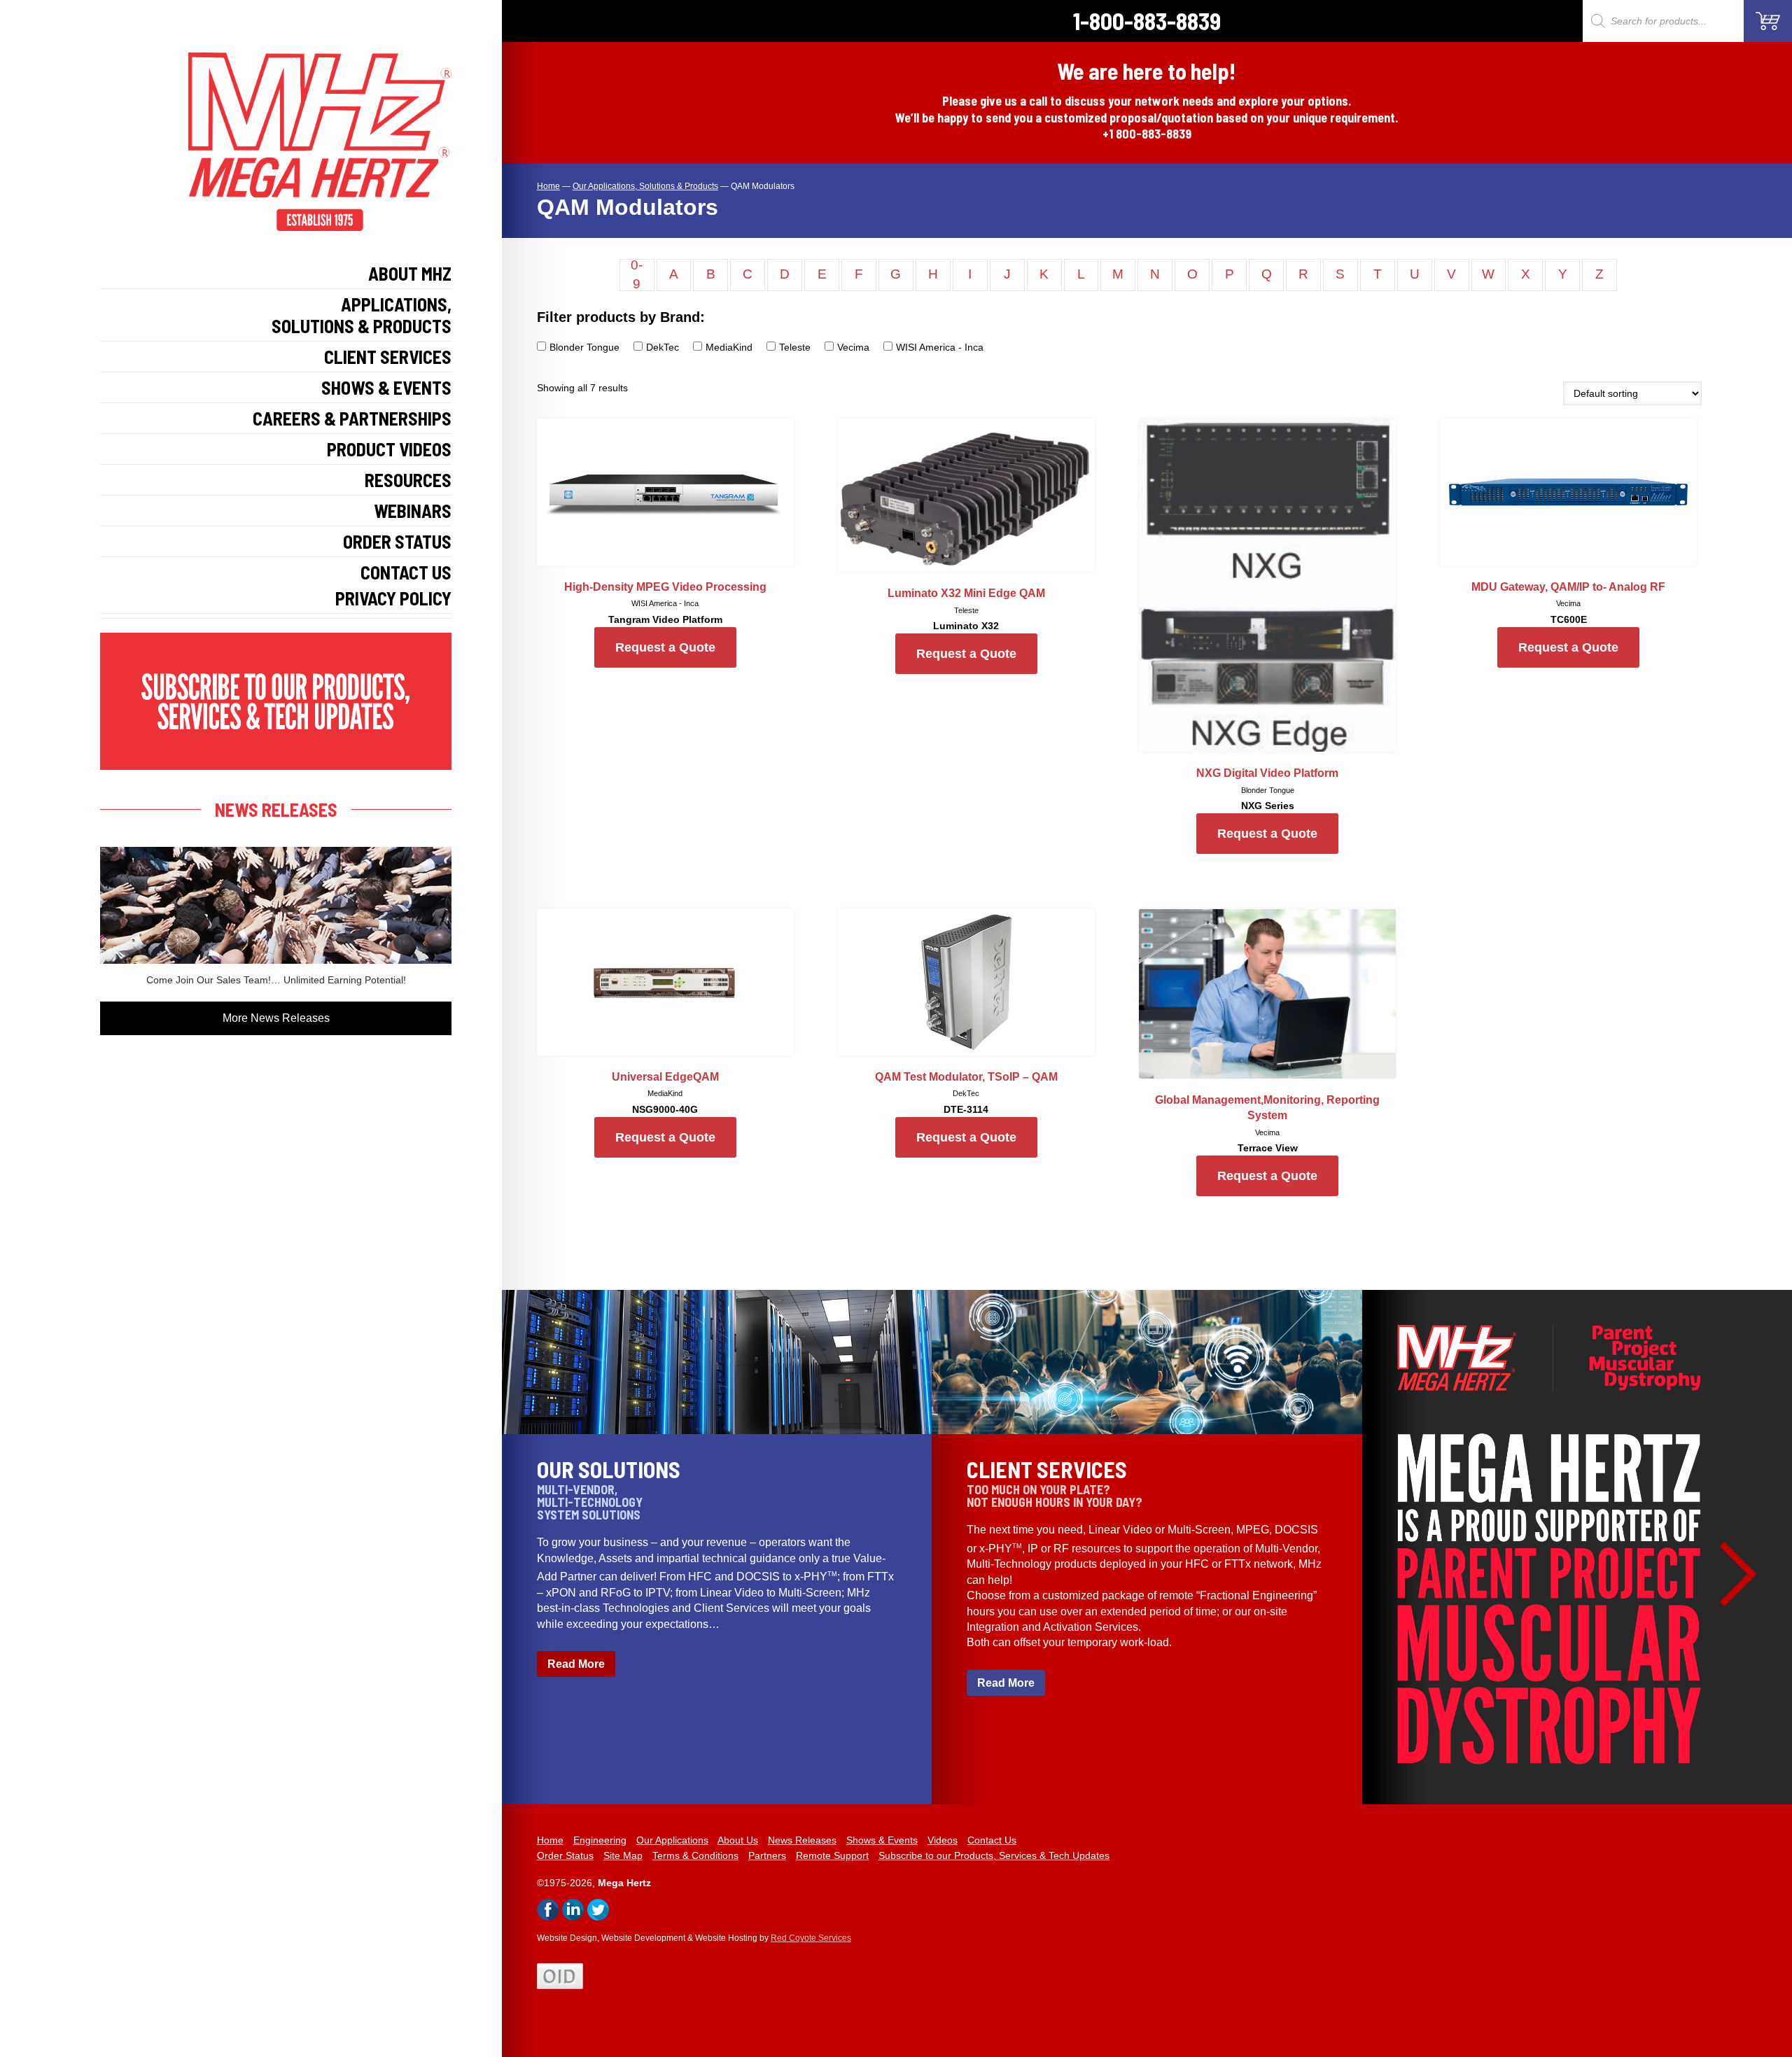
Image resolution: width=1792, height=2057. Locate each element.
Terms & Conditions (695, 1855)
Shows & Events (386, 387)
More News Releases (276, 1018)
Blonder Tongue (584, 347)
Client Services (388, 357)
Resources (408, 480)
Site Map (623, 1855)
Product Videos (389, 449)
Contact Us (406, 572)
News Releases (802, 1840)
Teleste (795, 347)
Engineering (600, 1840)
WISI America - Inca (940, 347)
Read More (576, 1664)
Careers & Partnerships (352, 418)
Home (550, 1840)
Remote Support (832, 1855)
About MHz (410, 273)
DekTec (663, 347)
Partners (767, 1855)
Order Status (397, 541)
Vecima (853, 347)
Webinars (413, 511)
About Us (738, 1840)
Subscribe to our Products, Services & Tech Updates (994, 1855)
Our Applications (672, 1840)
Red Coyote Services (811, 1938)
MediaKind (729, 347)
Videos (943, 1840)
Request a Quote (665, 647)
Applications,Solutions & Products (362, 315)
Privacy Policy (393, 598)
